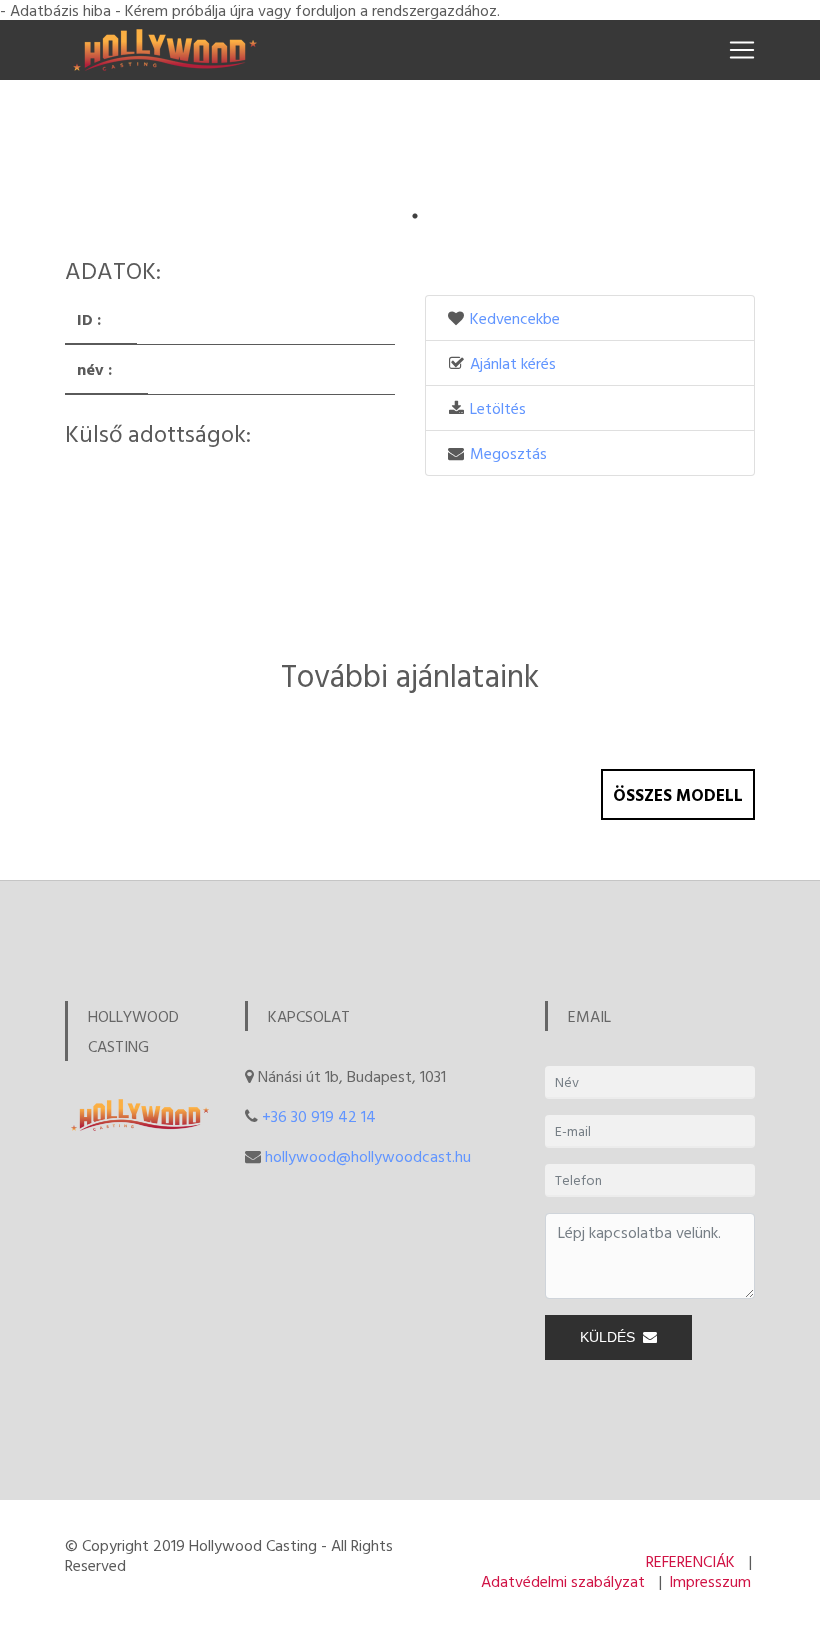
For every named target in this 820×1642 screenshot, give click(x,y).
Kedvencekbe (515, 318)
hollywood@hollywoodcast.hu (368, 1156)
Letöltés (498, 408)
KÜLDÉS (611, 1337)
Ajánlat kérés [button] (513, 363)
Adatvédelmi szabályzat (563, 1581)
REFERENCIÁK (690, 1561)
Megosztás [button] (508, 453)
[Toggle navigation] (742, 50)
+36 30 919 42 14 (319, 1116)
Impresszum (710, 1581)
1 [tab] (415, 216)
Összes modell (678, 794)
